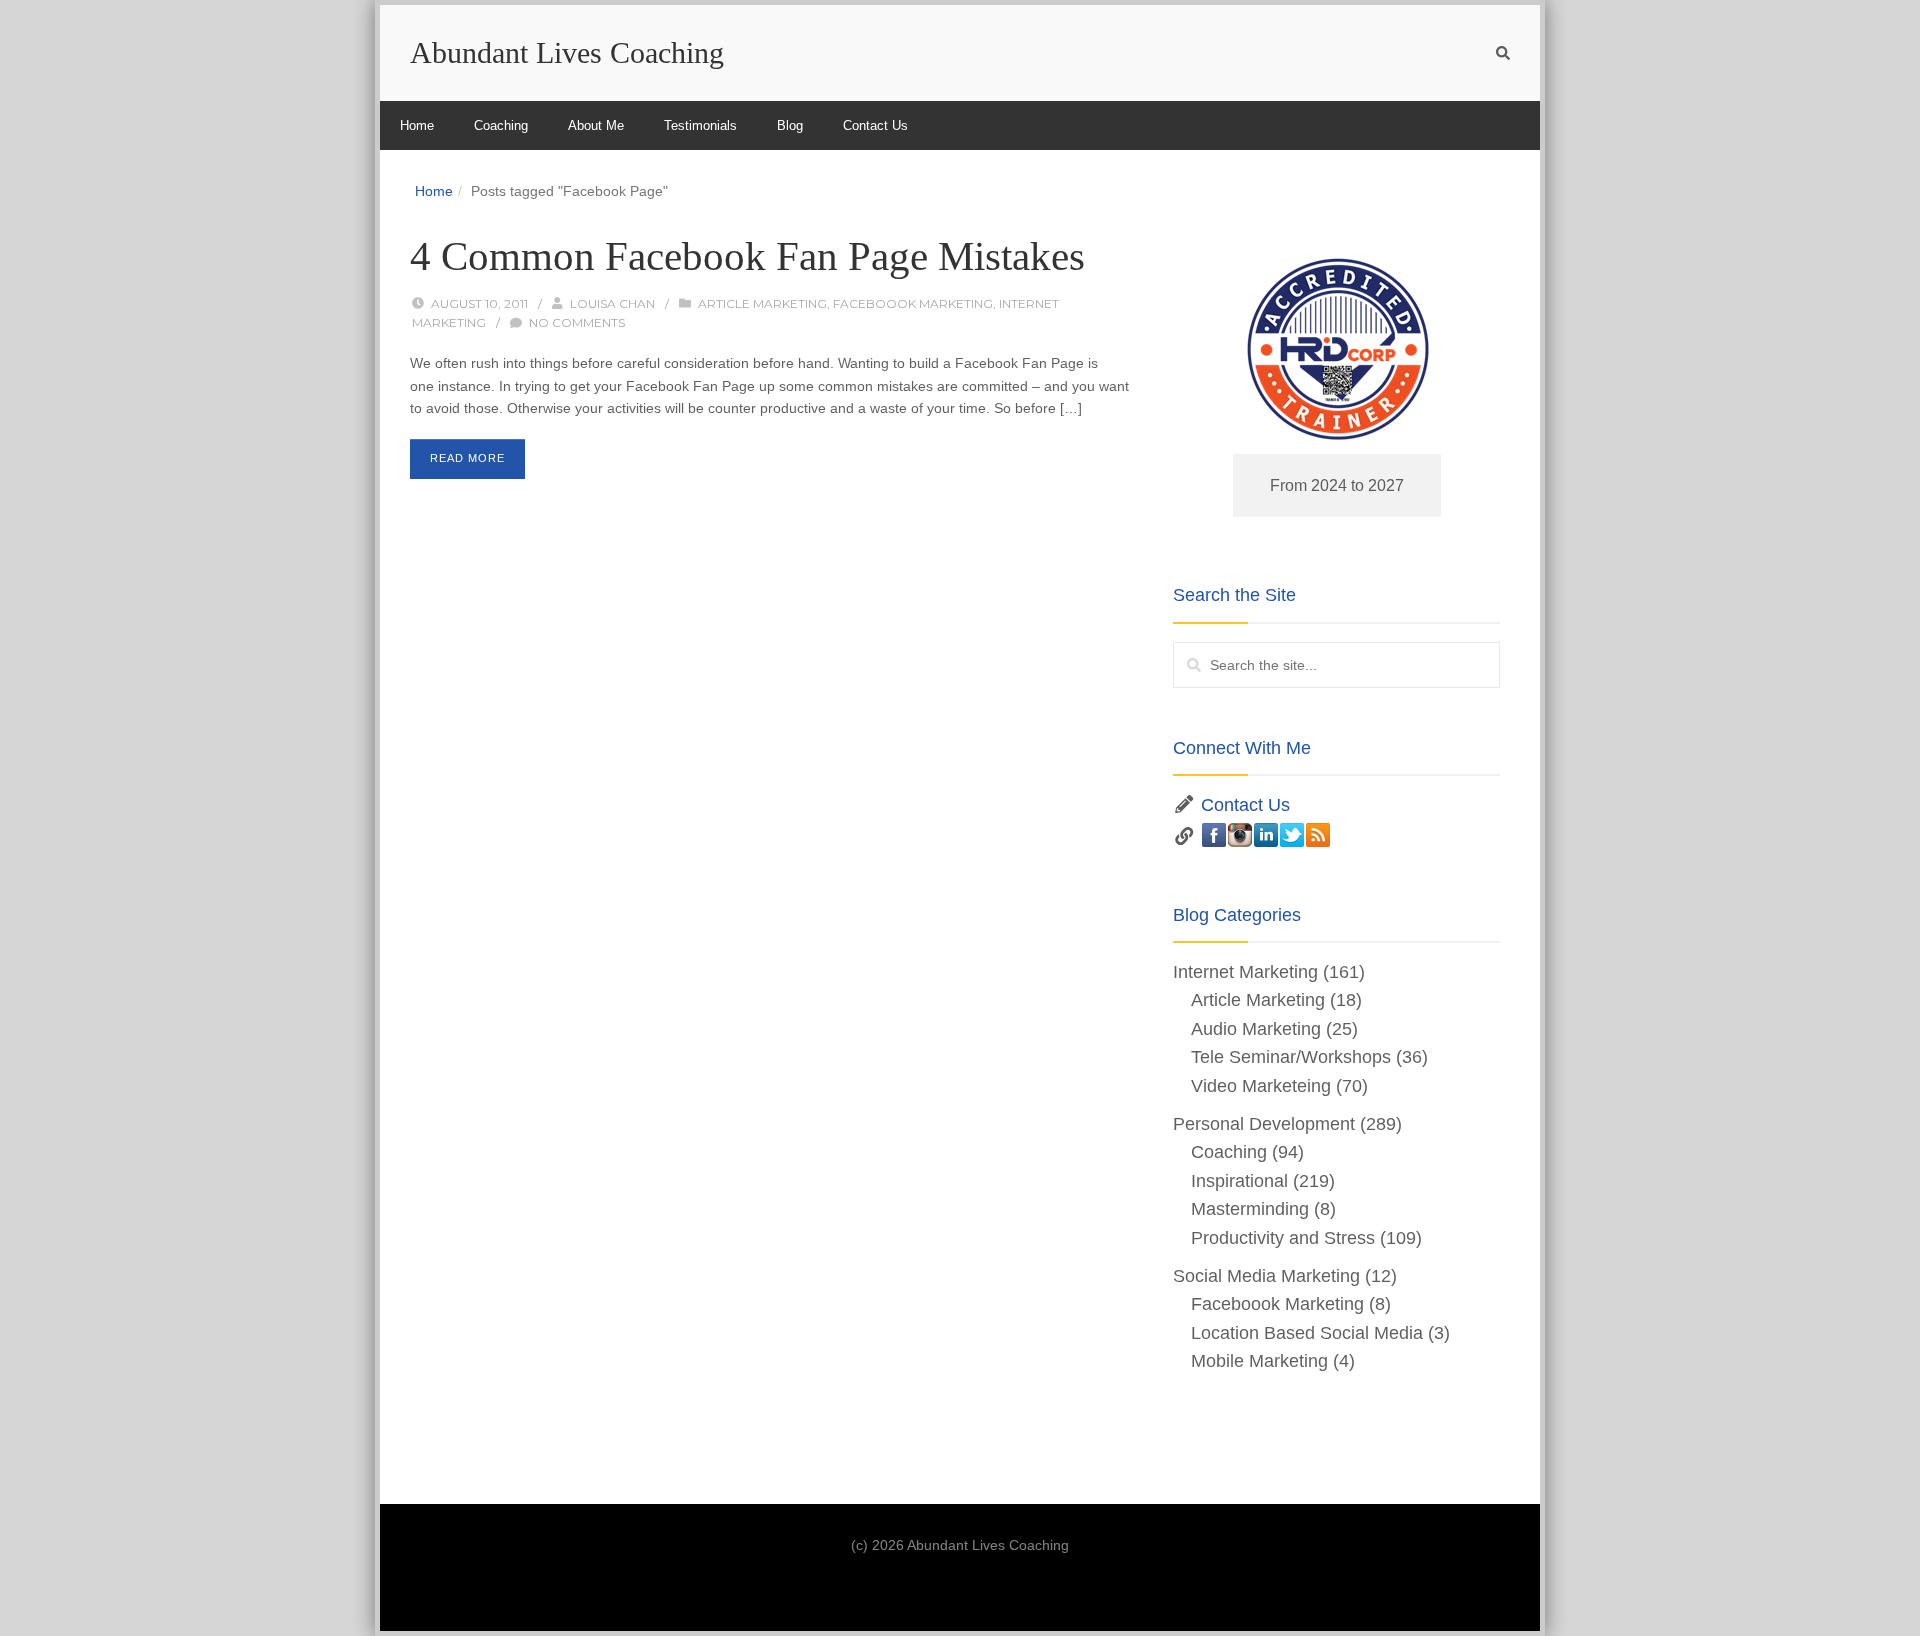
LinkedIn (1266, 835)
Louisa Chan (612, 303)
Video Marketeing (1261, 1086)
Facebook (1214, 835)
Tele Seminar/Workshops (1291, 1057)
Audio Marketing (1256, 1029)
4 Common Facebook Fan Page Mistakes (747, 256)
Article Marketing (762, 303)
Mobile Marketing (1259, 1361)
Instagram (1240, 835)
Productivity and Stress (1283, 1238)
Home (417, 125)
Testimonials (700, 125)
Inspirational (1239, 1181)
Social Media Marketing (1266, 1276)
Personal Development (1264, 1124)
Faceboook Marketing (913, 303)
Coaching (501, 125)
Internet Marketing (1245, 972)
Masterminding (1250, 1209)
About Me (596, 125)
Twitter (1292, 835)
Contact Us (875, 125)
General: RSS (1318, 835)
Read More (467, 458)
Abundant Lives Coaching (567, 52)
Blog (790, 125)
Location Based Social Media (1307, 1333)
